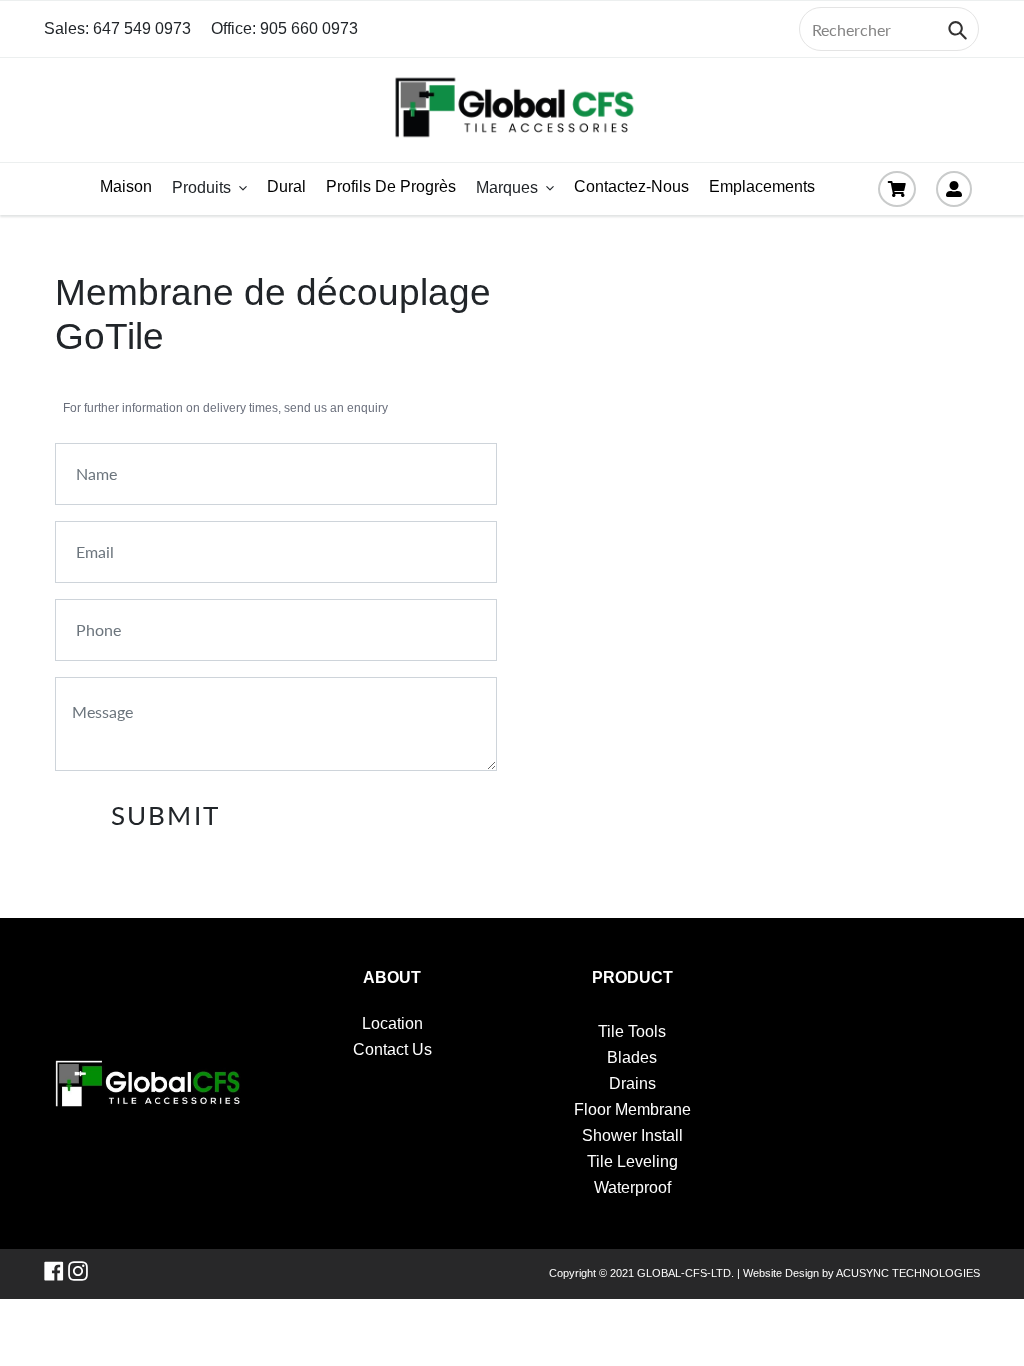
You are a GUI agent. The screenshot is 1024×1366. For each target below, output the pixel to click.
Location (392, 1023)
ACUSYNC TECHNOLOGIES (908, 1273)
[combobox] (889, 29)
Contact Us (392, 1049)
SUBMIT (165, 815)
